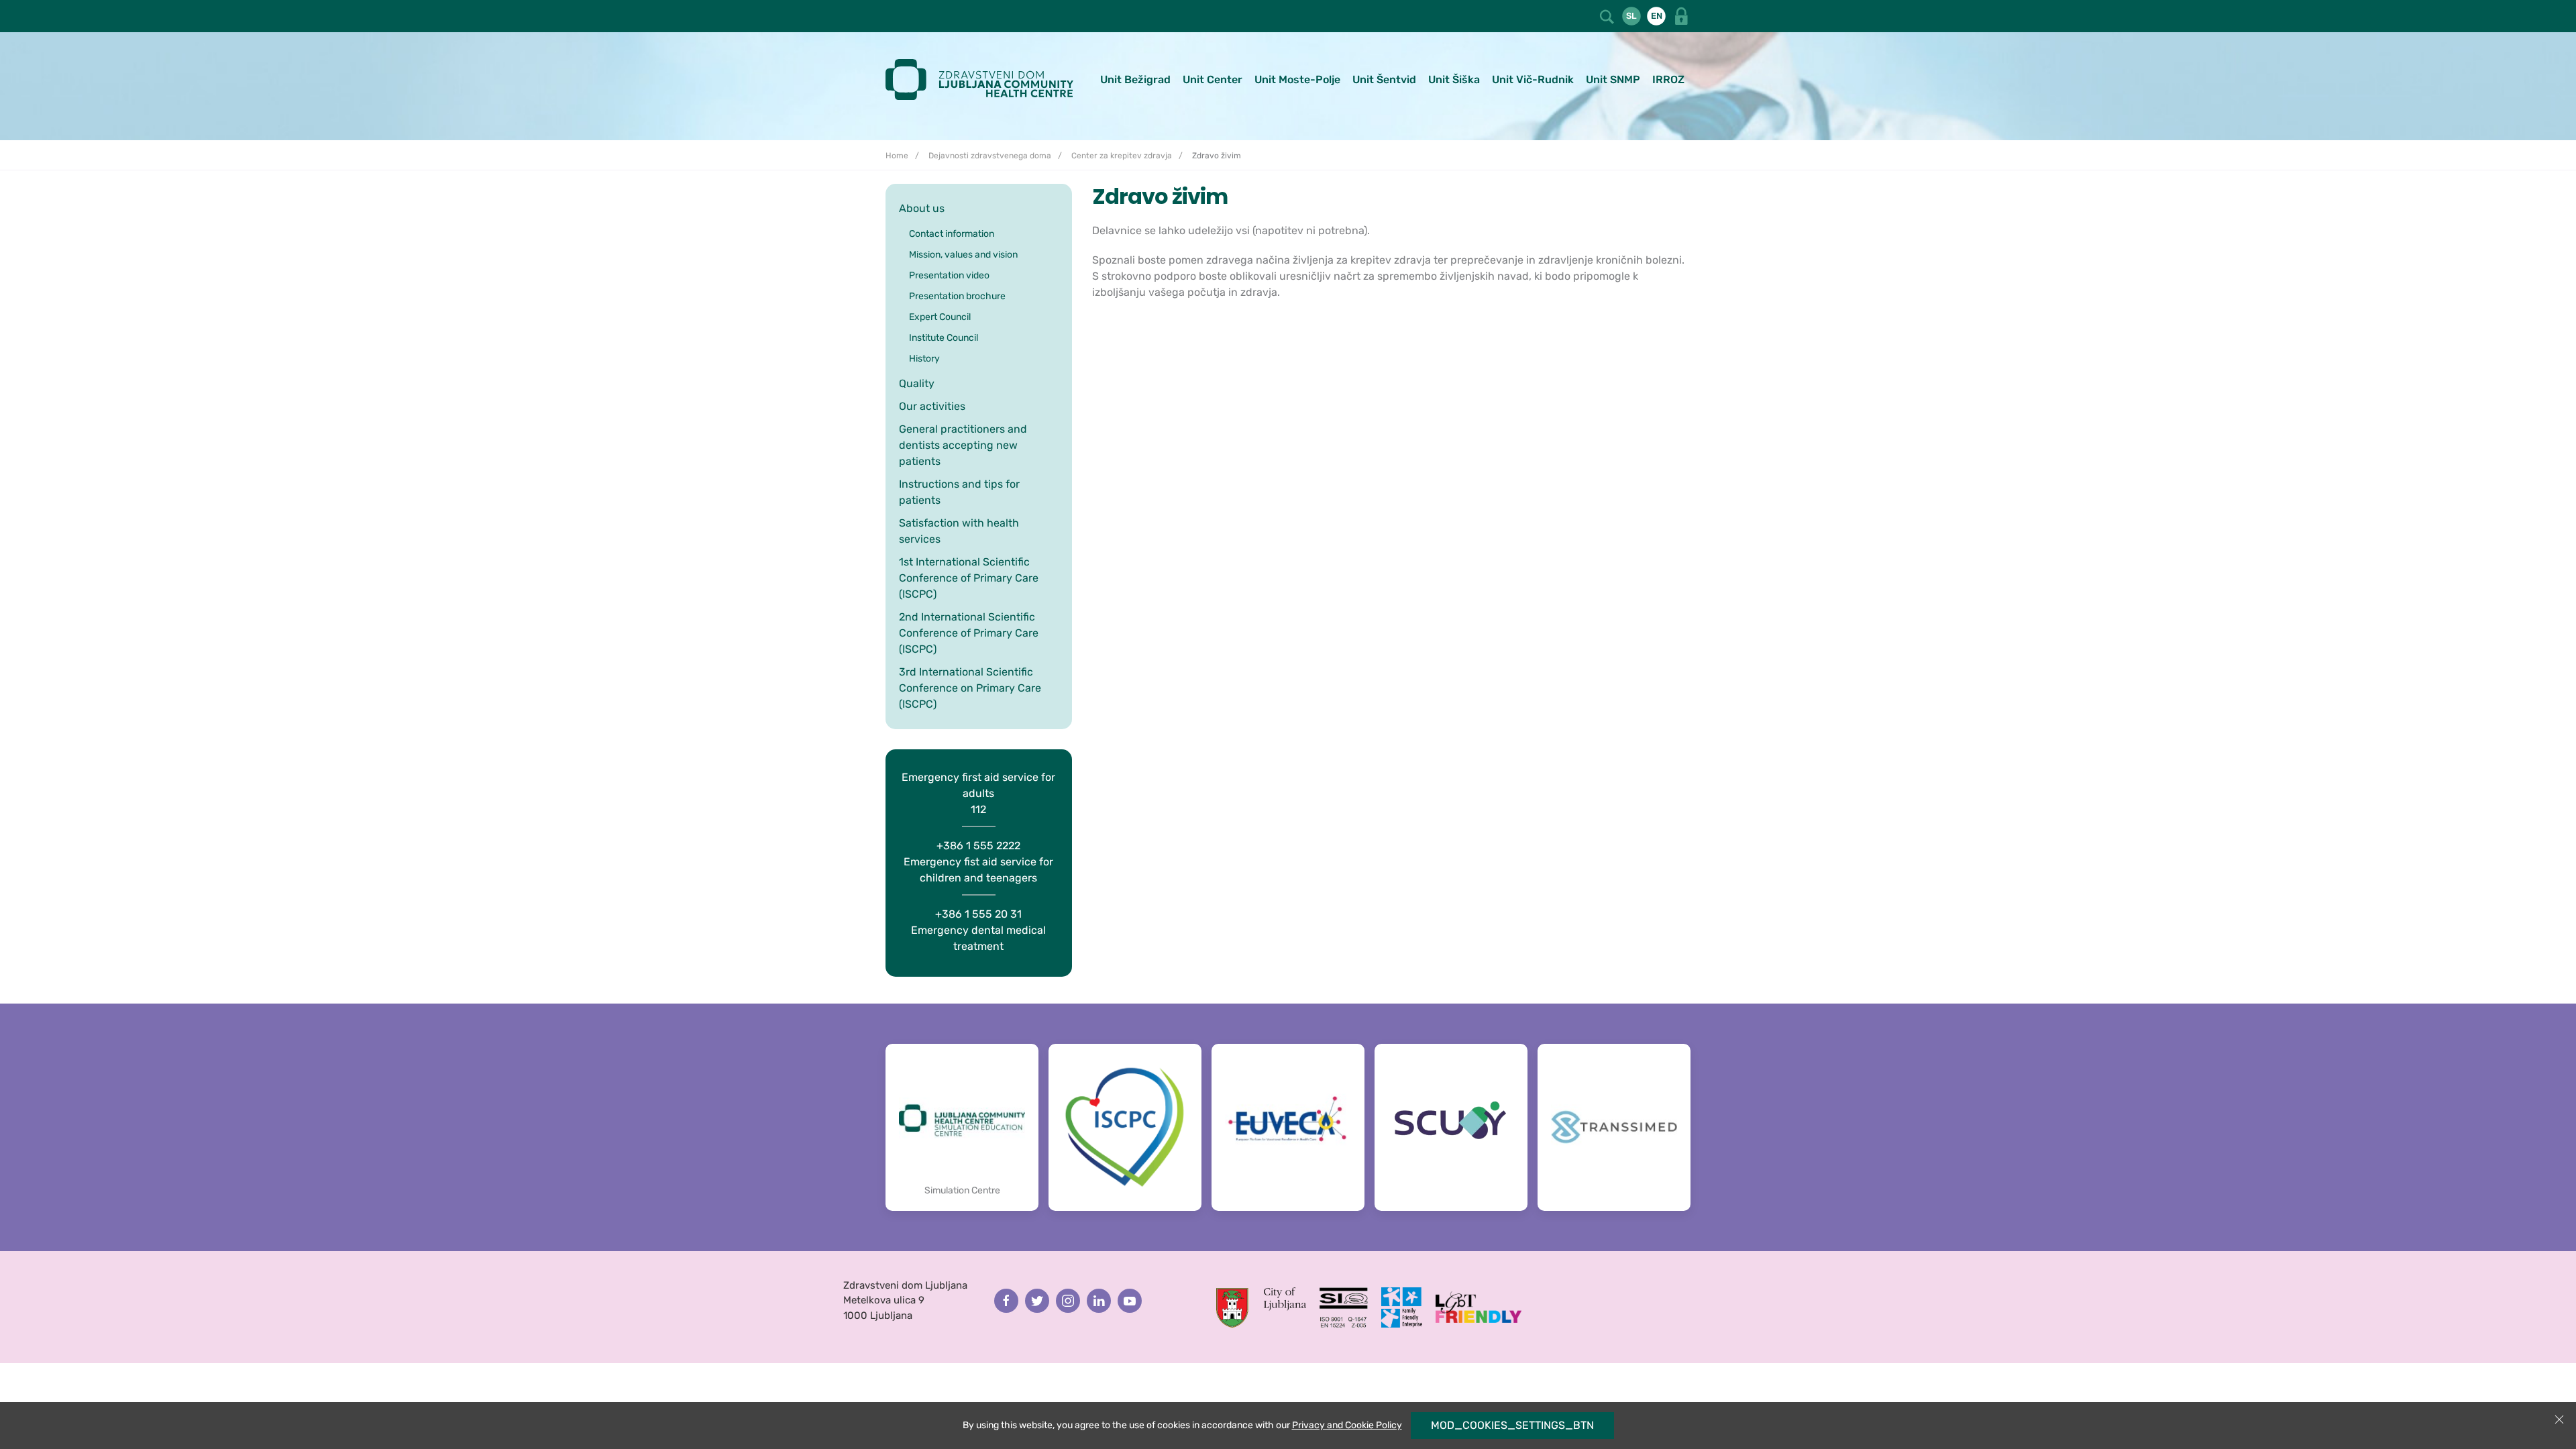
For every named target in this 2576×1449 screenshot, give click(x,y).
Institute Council (944, 338)
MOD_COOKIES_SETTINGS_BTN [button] (1512, 1425)
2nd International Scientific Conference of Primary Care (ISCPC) (969, 633)
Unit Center (1213, 79)
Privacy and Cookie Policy (1347, 1425)
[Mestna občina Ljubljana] (1261, 1307)
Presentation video (949, 275)
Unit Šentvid (1384, 79)
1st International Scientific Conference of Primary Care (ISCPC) (969, 578)
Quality (917, 383)
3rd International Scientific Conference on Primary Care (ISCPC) (970, 688)
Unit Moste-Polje (1297, 79)
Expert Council (940, 317)
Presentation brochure (957, 296)
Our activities (932, 406)
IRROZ (1668, 79)
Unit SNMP (1613, 79)
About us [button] (922, 208)
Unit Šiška (1454, 79)
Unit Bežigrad (1135, 79)
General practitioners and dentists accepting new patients (963, 445)
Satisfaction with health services (959, 531)
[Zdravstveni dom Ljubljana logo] (984, 79)
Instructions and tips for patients (959, 492)
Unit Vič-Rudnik (1533, 79)
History (924, 359)
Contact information (952, 234)
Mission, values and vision (963, 255)
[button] (1608, 15)
